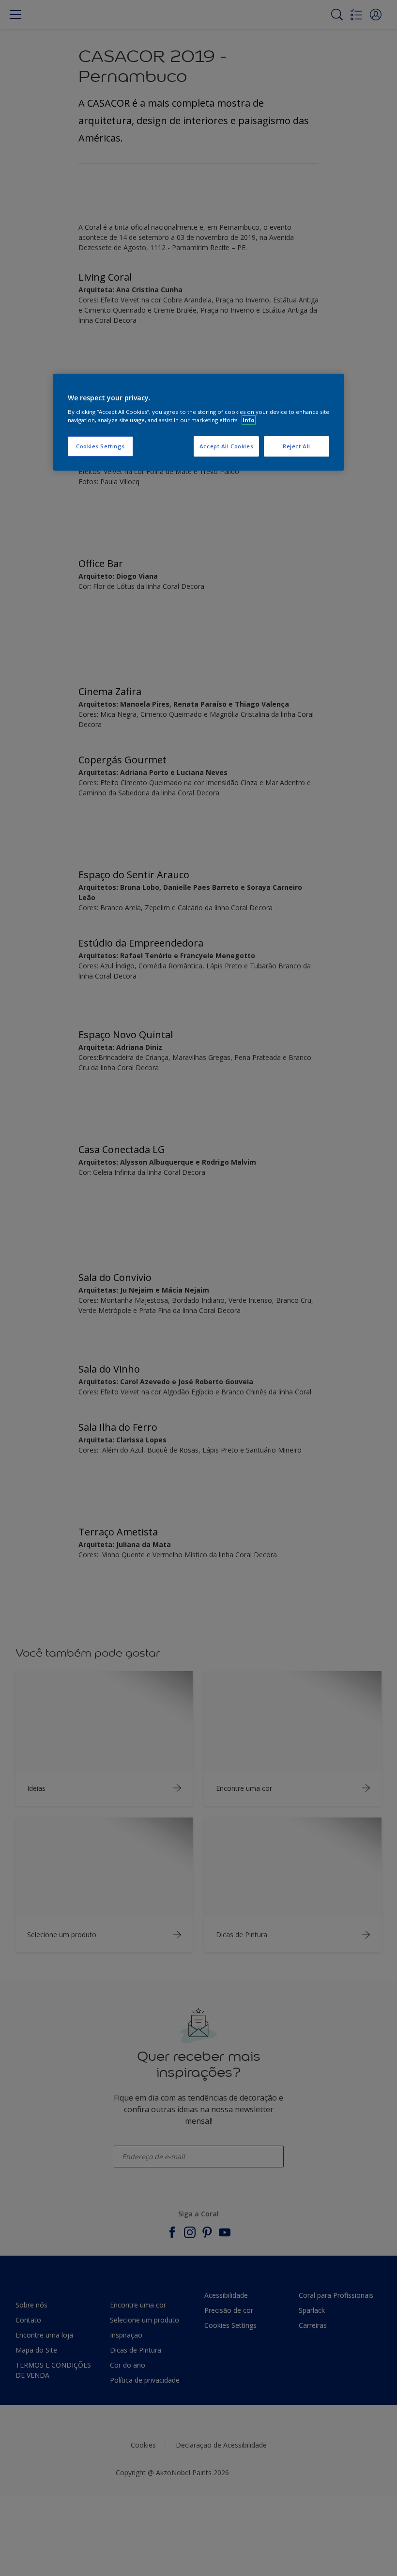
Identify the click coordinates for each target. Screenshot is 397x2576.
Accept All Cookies (226, 446)
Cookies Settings (100, 446)
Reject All (297, 446)
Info (249, 420)
